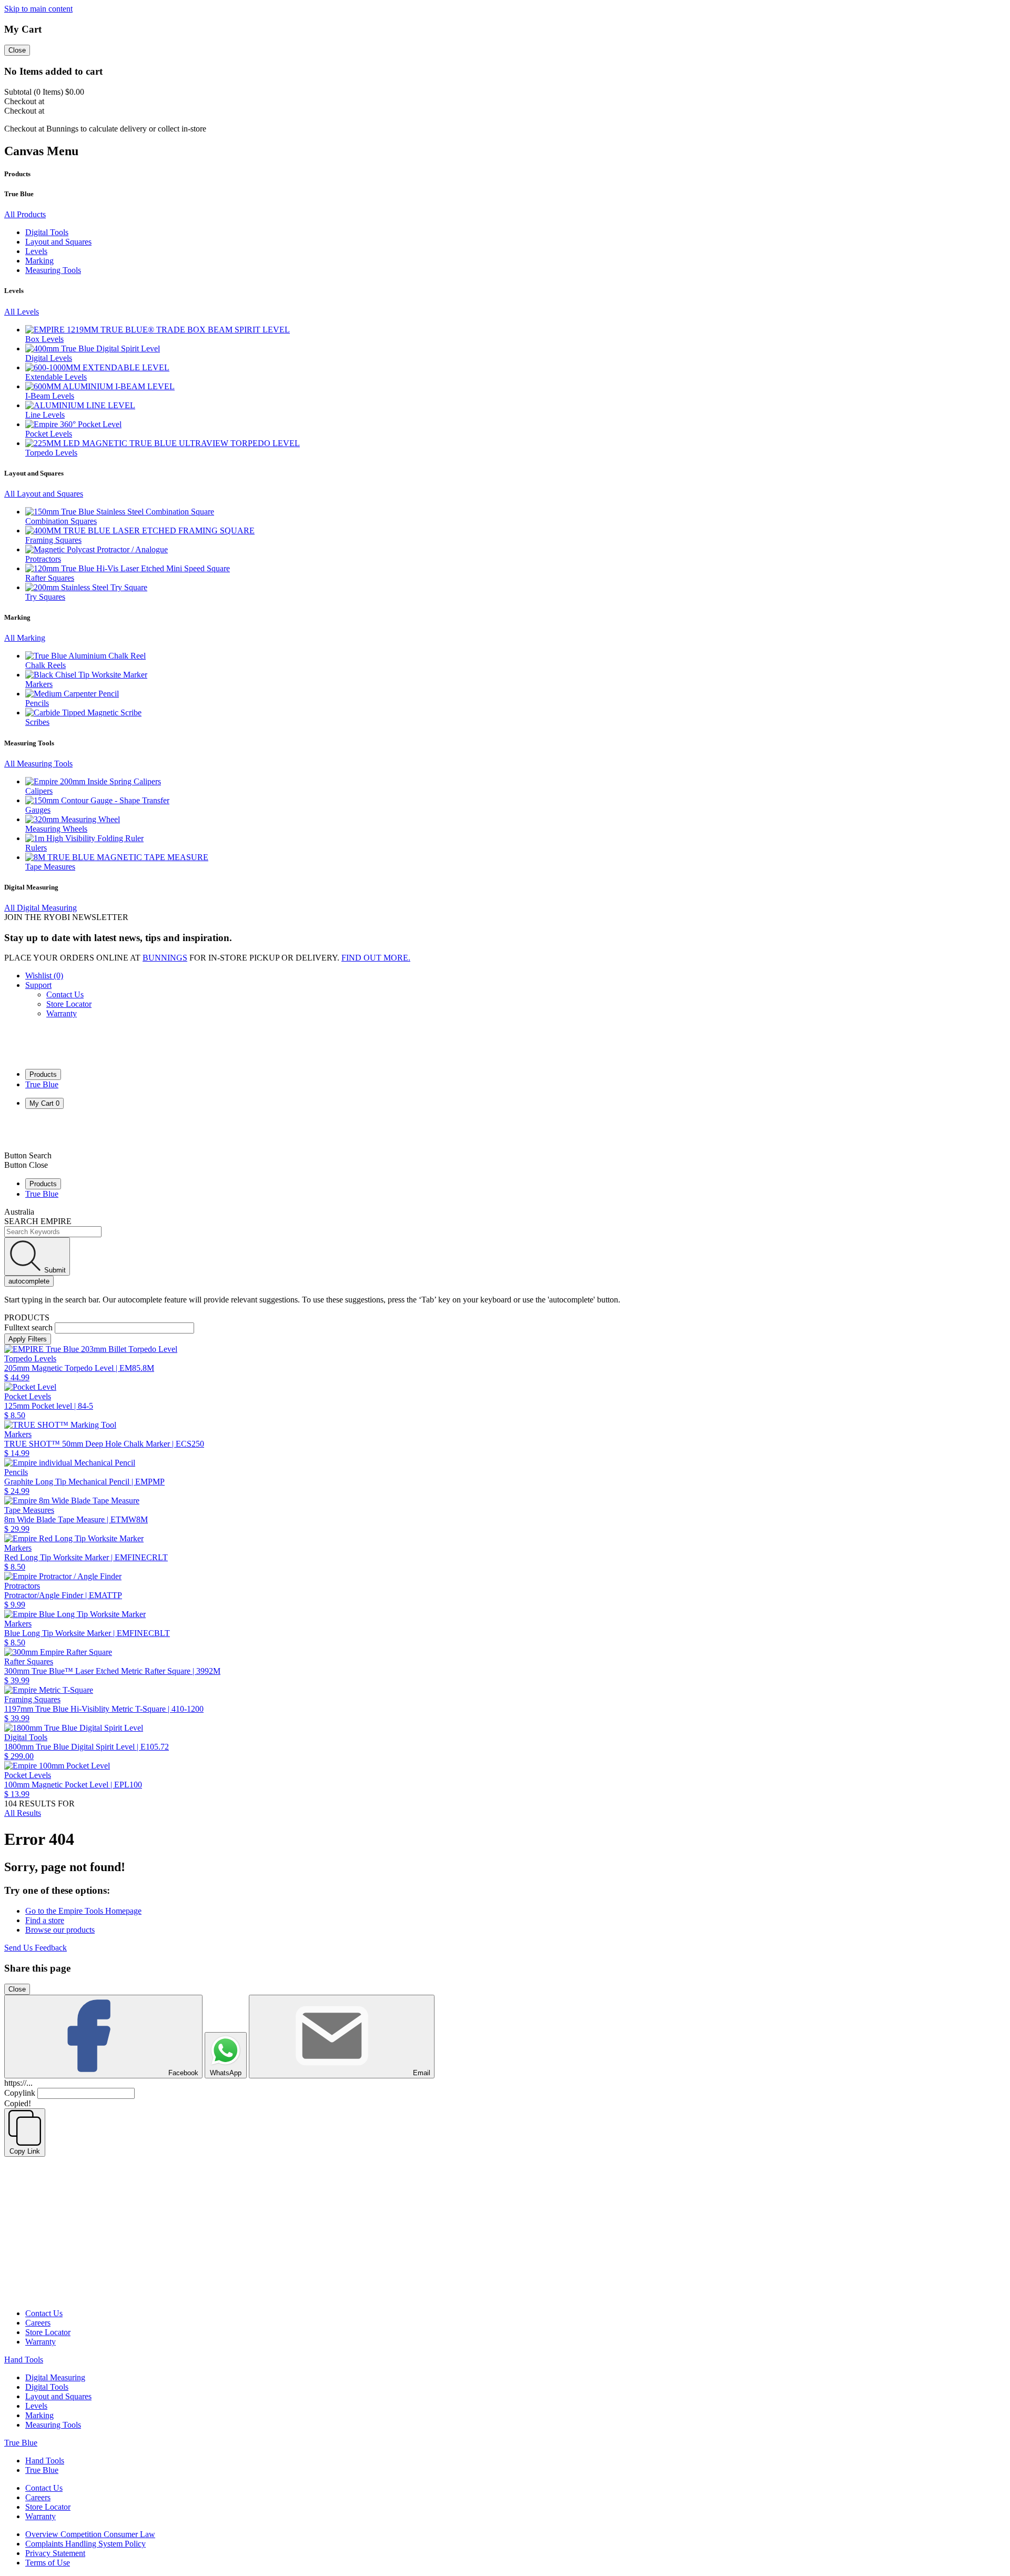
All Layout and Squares (44, 494)
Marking (39, 2415)
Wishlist (44, 976)
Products (43, 1074)
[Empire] (43, 1055)
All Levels (22, 312)
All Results (23, 1813)
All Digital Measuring (41, 908)
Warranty (62, 1013)
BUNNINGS (165, 958)
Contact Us (65, 994)
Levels (36, 2406)
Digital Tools (47, 2387)
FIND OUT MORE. (376, 958)
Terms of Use (48, 2563)
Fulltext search (28, 1327)
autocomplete (29, 1281)
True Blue (42, 1084)
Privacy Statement (55, 2553)
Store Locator (69, 1004)
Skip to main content (38, 9)
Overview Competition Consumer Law (90, 2534)
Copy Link (25, 2151)
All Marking (25, 638)
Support (38, 985)
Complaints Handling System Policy (85, 2544)
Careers (38, 2323)
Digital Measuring (55, 2377)
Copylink (20, 2093)
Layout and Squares (58, 2396)
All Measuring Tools (38, 764)
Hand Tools (24, 2360)
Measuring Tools (53, 2425)
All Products (25, 214)
